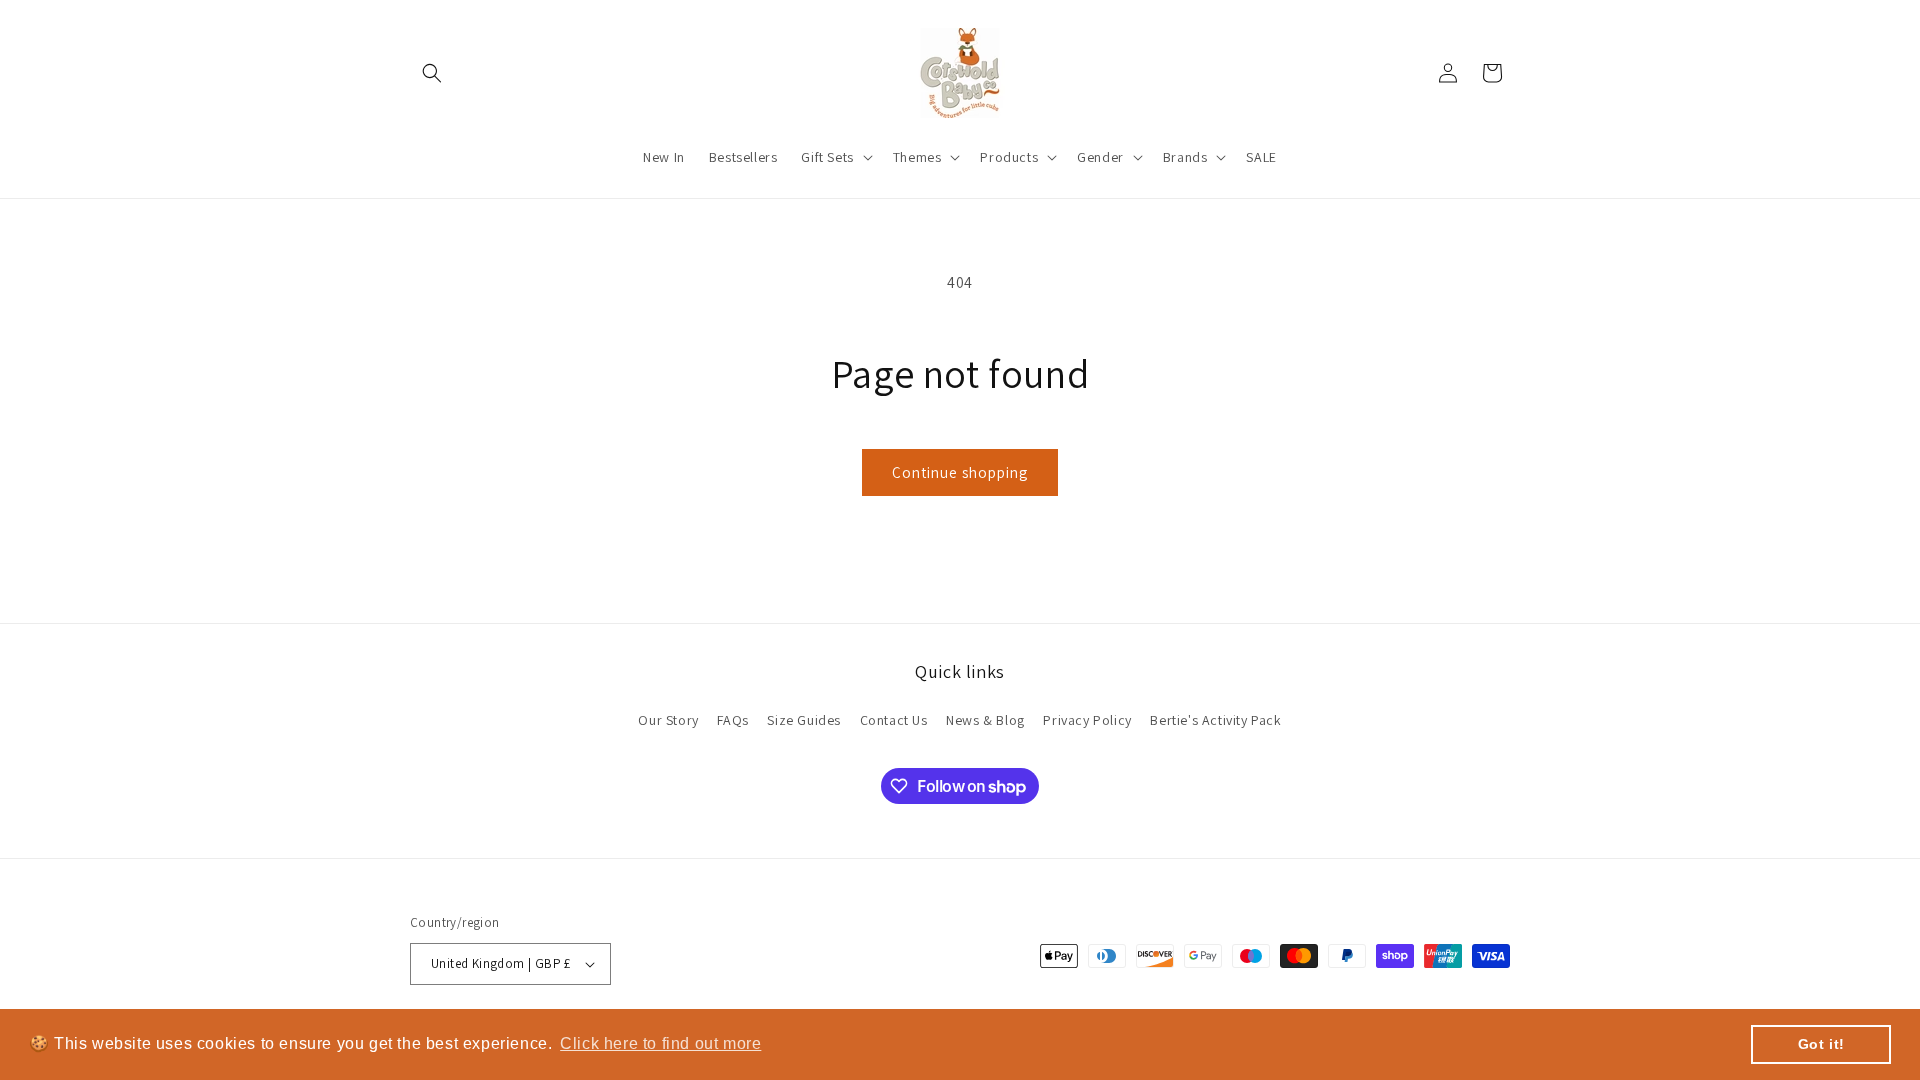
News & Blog (985, 720)
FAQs (732, 720)
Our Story (668, 720)
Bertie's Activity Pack (1215, 720)
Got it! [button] (1821, 1044)
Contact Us (894, 720)
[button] (432, 73)
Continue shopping (960, 472)
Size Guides (804, 720)
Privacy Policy (1087, 720)
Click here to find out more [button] (660, 1043)
